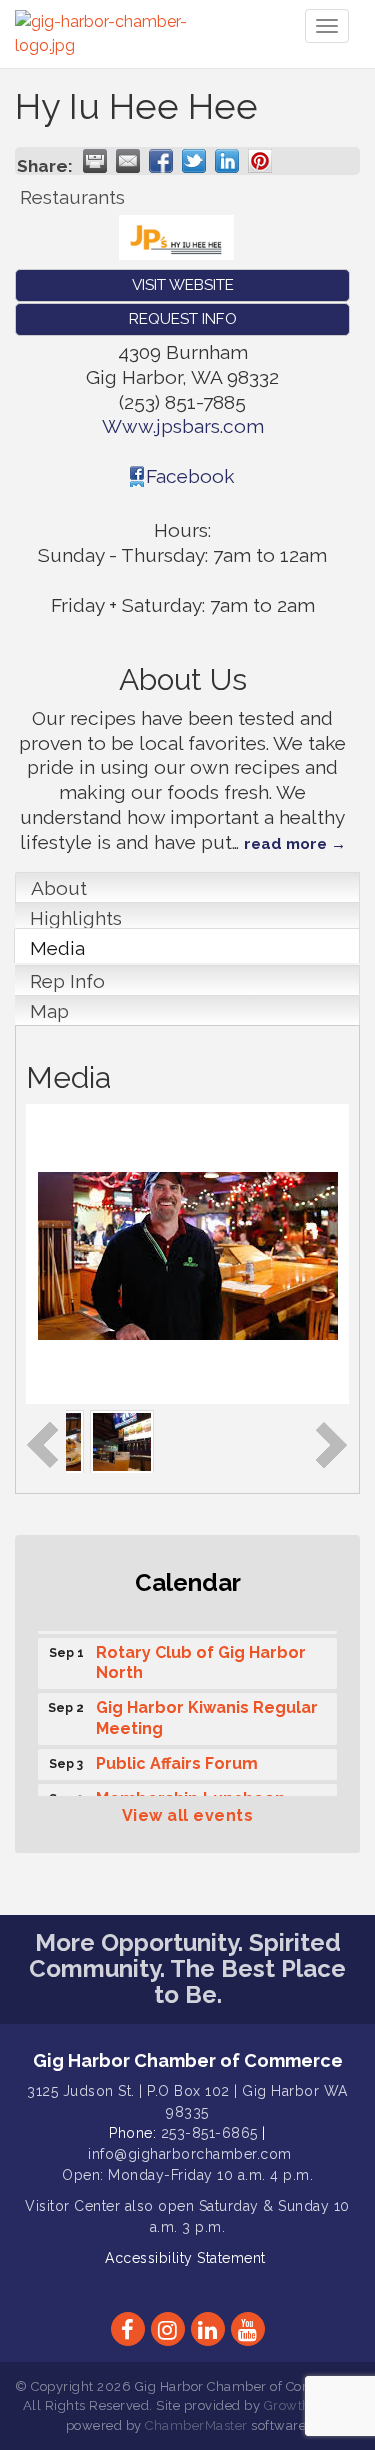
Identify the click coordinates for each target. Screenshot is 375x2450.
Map (49, 1011)
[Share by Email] (128, 161)
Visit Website (183, 285)
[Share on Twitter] (194, 161)
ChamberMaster (196, 2425)
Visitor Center (72, 2206)
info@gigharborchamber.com (190, 2154)
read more (285, 844)
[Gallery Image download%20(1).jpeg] (225, 1440)
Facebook (190, 476)
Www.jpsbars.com (183, 426)
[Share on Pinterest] (260, 161)
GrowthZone (304, 2405)
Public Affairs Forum (177, 1758)
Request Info (183, 319)
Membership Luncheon (190, 1793)
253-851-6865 (209, 2133)
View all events (188, 1815)
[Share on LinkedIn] (227, 161)
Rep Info (67, 981)
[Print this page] (95, 161)
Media (57, 948)
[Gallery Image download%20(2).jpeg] (155, 1440)
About (59, 888)
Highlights (76, 918)
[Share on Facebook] (161, 161)
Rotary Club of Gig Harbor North (201, 1658)
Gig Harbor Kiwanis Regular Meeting (207, 1713)
